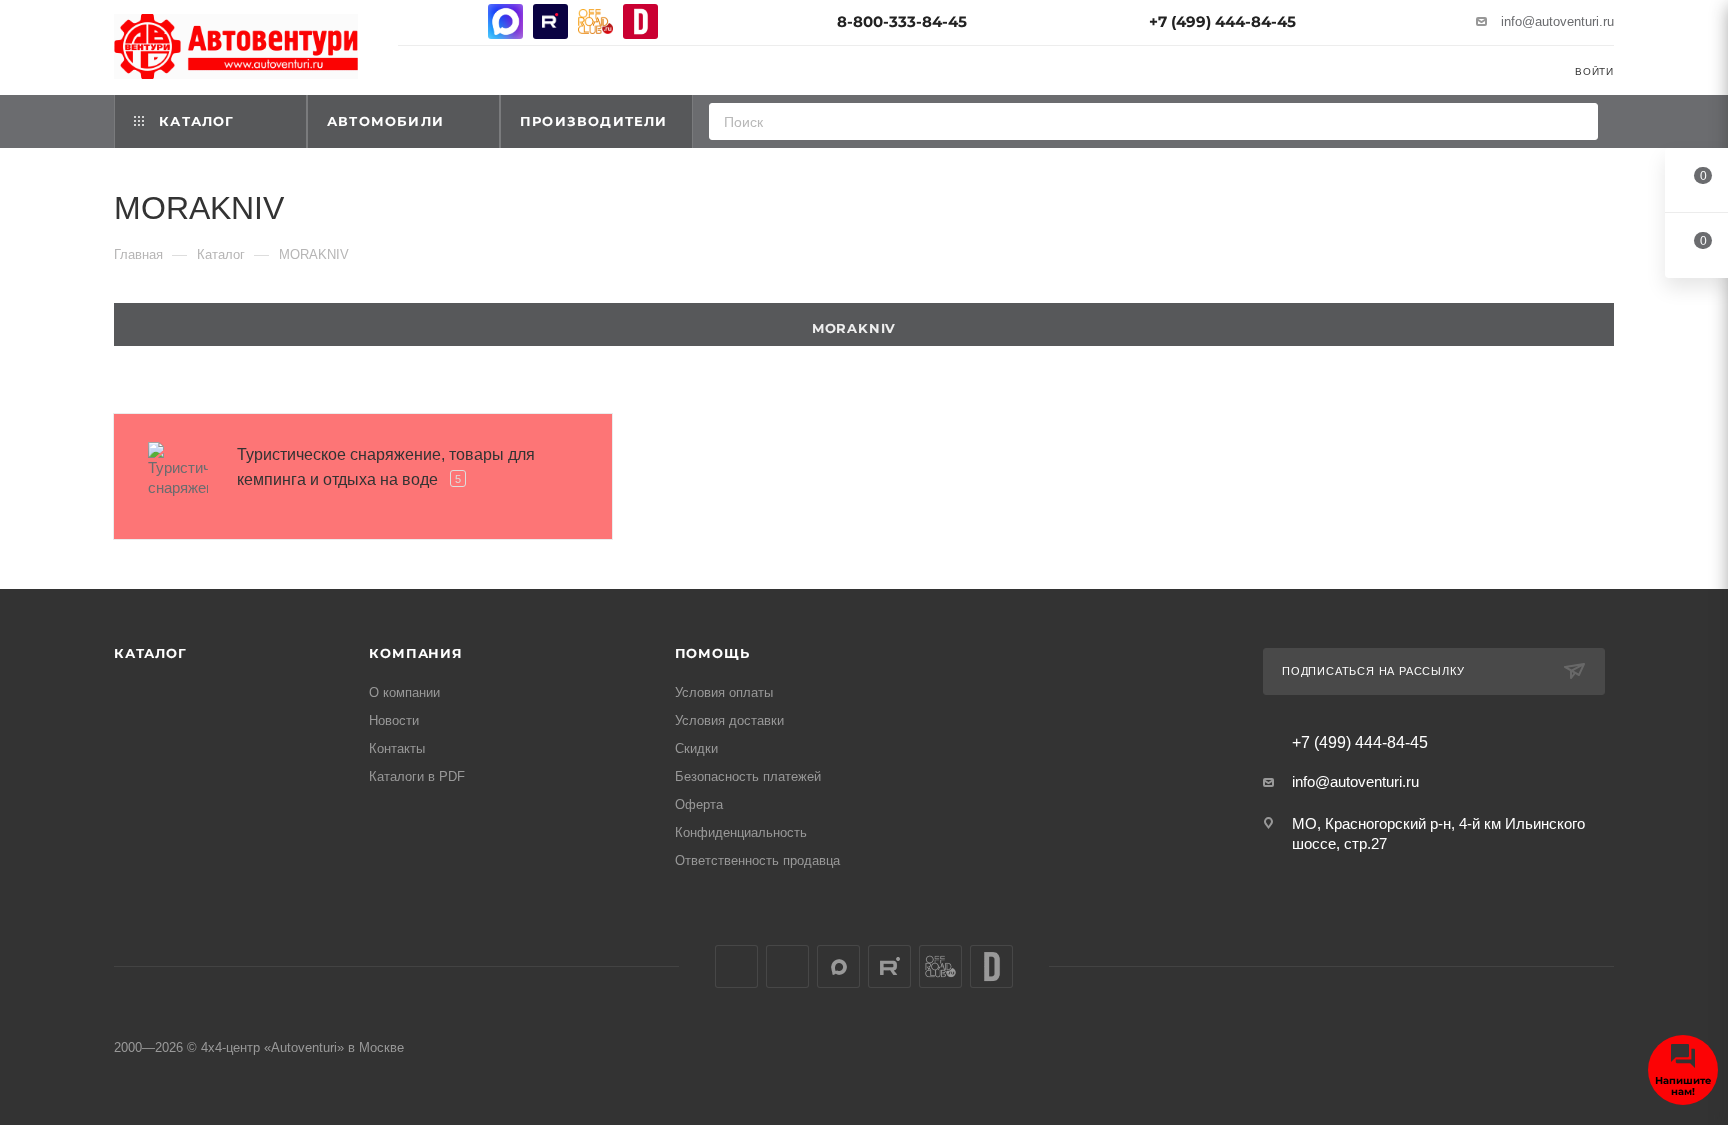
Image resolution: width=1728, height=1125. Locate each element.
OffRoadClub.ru (595, 21)
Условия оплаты (724, 692)
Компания (415, 653)
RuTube (550, 21)
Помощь (712, 653)
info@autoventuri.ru (1557, 21)
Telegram (460, 21)
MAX (505, 21)
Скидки (696, 748)
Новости (394, 720)
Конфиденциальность (741, 832)
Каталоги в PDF (417, 776)
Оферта (699, 804)
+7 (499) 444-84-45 (1222, 21)
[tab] (864, 324)
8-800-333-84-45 (902, 21)
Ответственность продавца (757, 860)
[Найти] (1576, 121)
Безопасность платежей (748, 776)
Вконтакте (415, 21)
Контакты (397, 748)
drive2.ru (640, 21)
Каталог (150, 653)
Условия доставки (729, 720)
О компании (404, 692)
